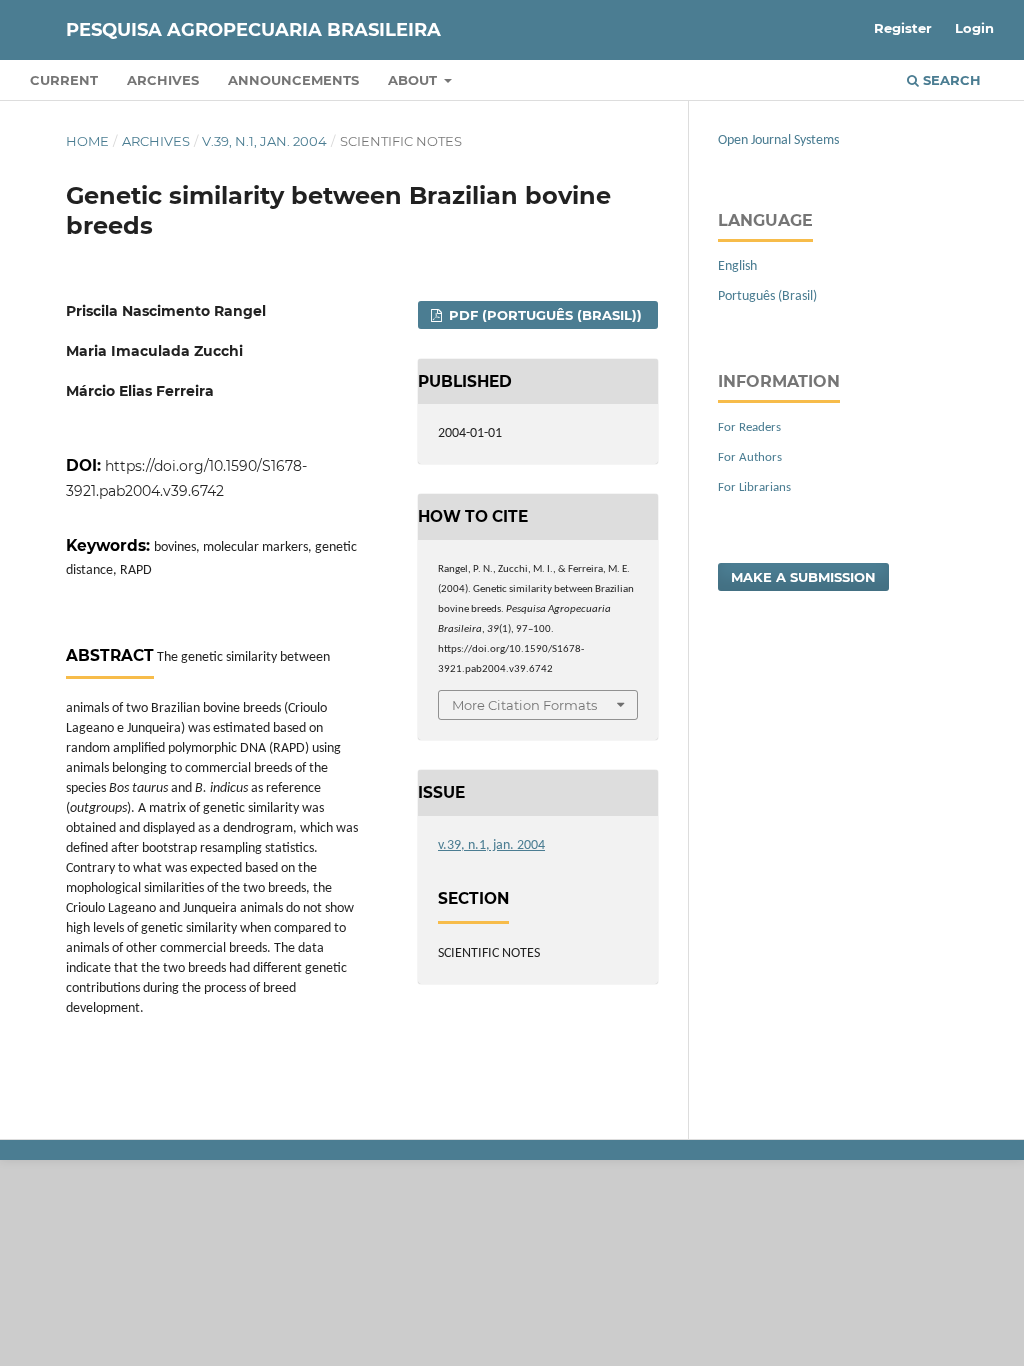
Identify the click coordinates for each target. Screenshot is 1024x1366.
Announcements (293, 80)
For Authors (750, 457)
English (737, 266)
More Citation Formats (524, 705)
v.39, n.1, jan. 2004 (264, 141)
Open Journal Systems (778, 140)
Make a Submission (803, 577)
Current (64, 80)
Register (903, 28)
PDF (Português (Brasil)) (543, 315)
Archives (163, 80)
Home (87, 141)
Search (950, 80)
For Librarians (754, 487)
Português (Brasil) (767, 296)
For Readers (749, 427)
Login (974, 28)
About (414, 80)
